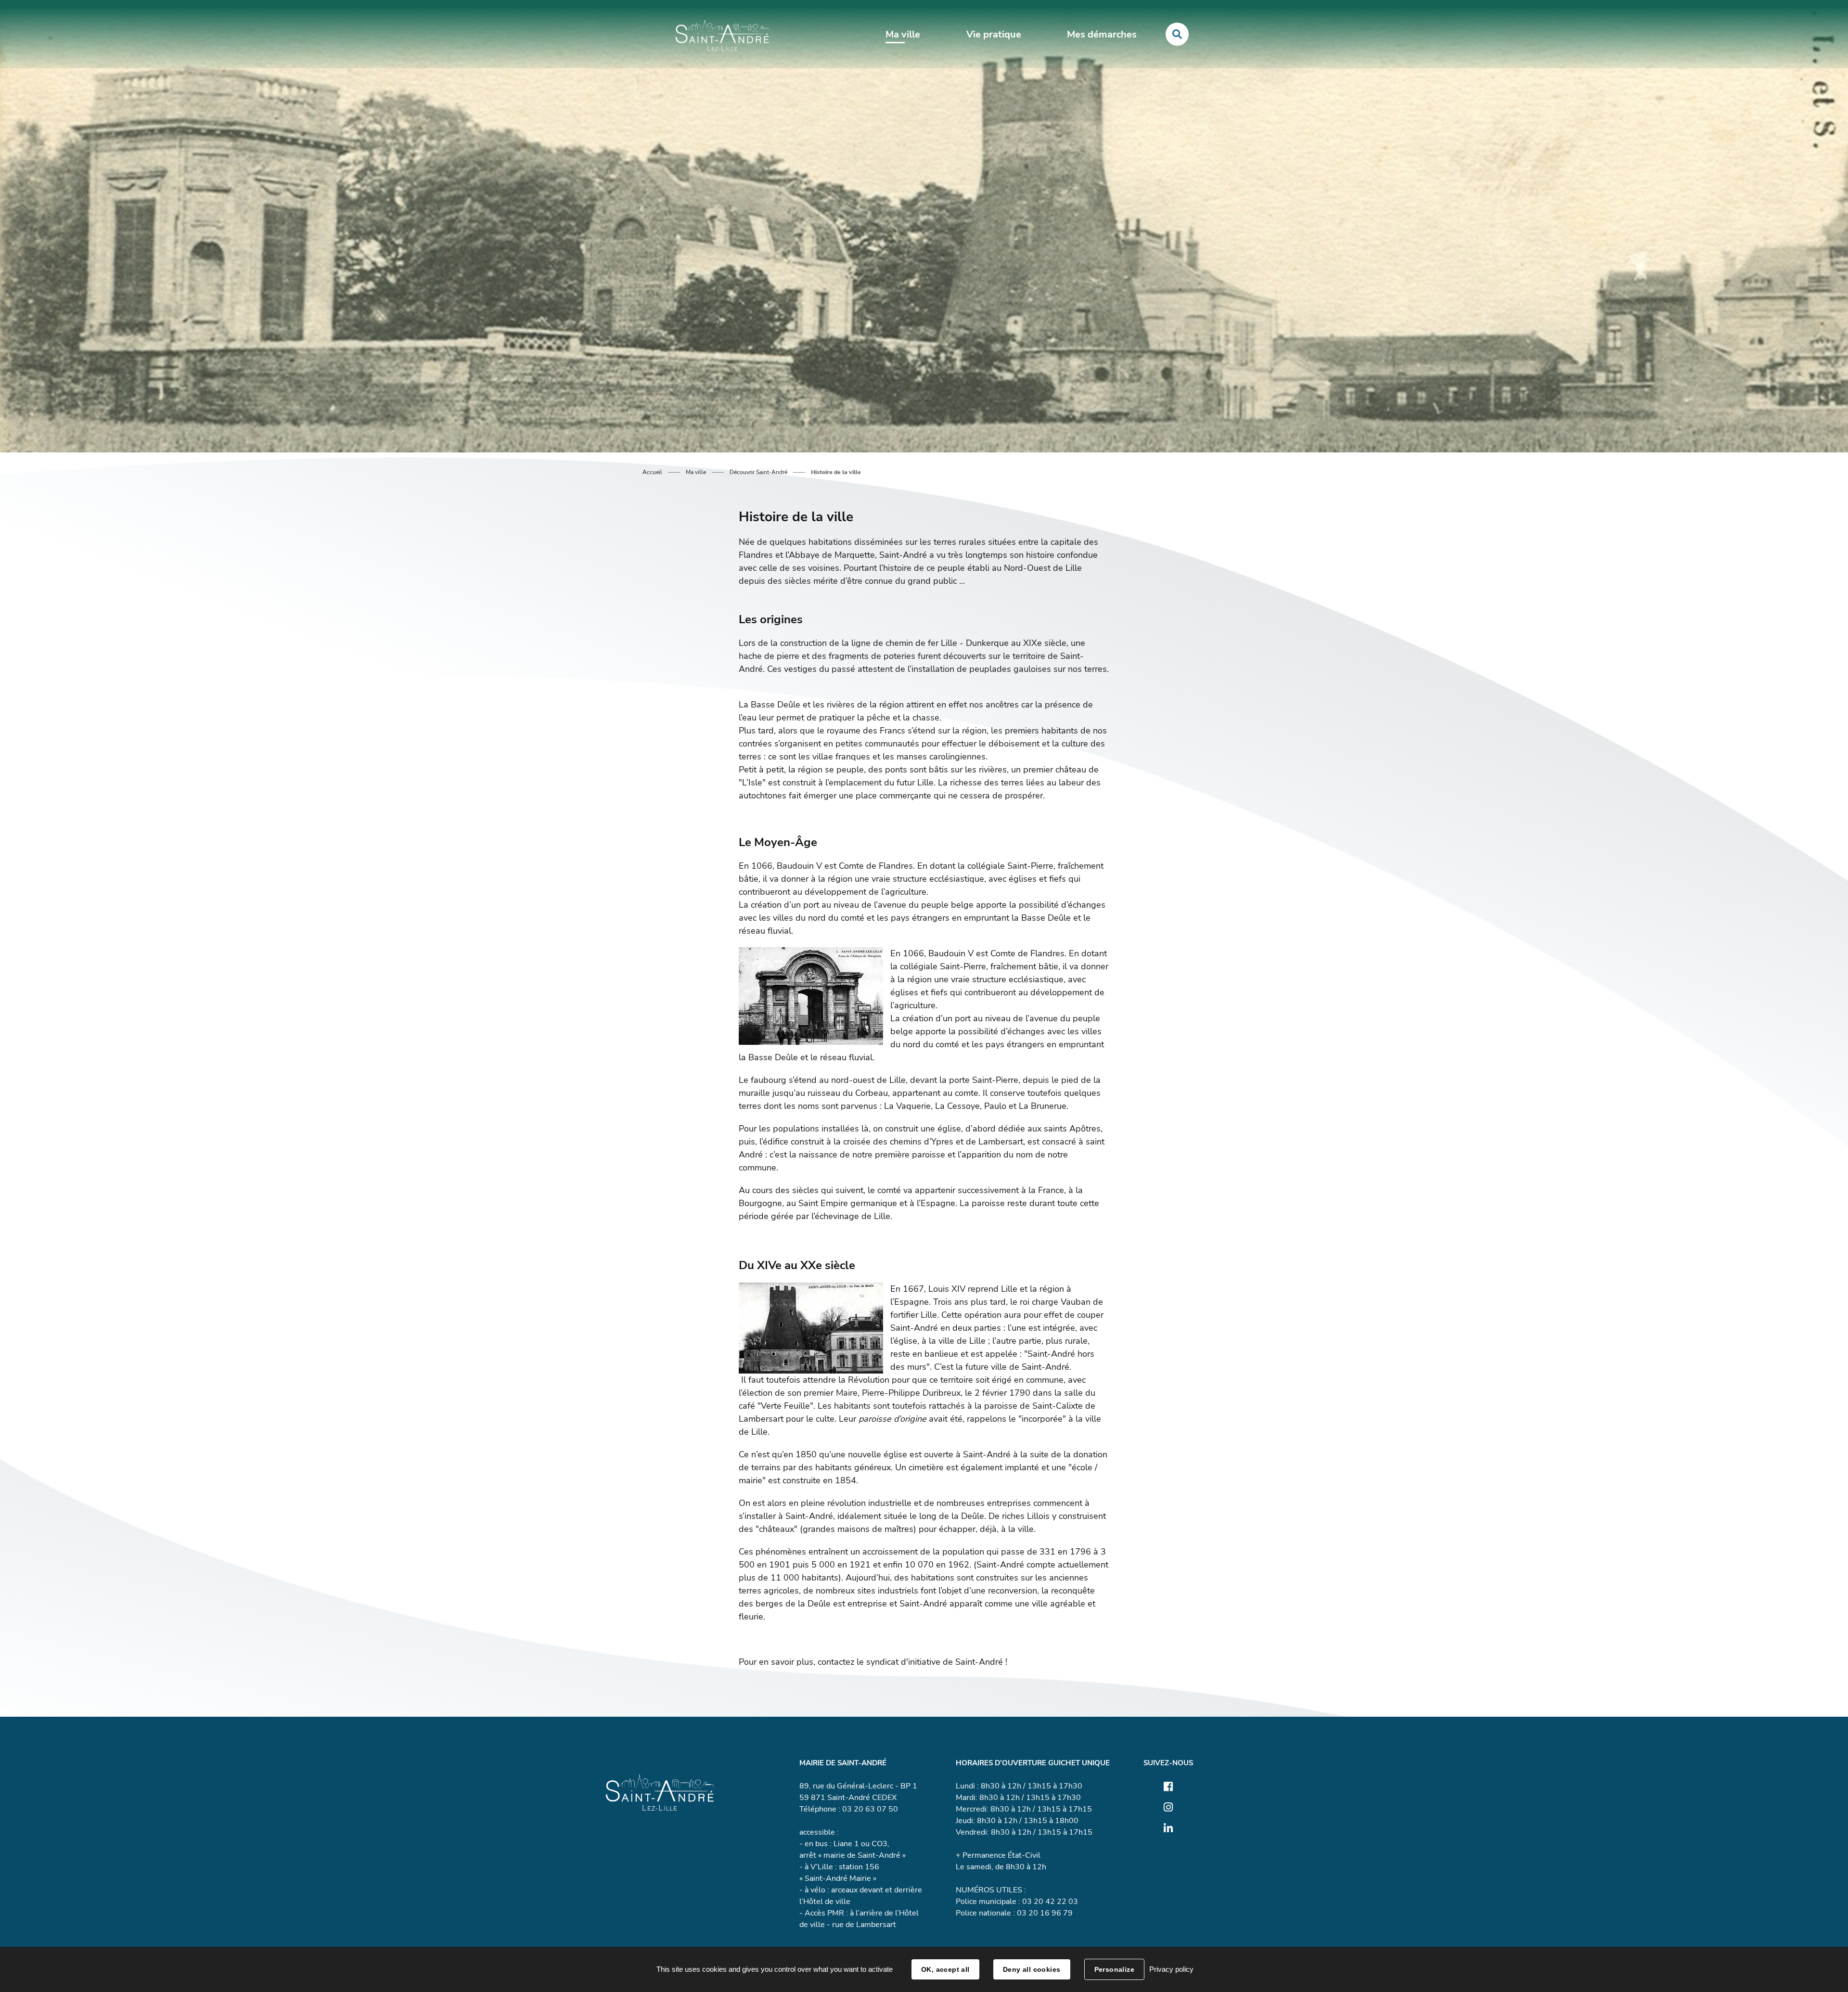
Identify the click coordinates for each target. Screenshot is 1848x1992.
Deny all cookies (1032, 1969)
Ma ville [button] (903, 34)
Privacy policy (1171, 1969)
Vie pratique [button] (994, 34)
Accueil (652, 472)
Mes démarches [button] (1102, 34)
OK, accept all (945, 1969)
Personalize (1115, 1969)
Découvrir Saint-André (758, 472)
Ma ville (696, 472)
